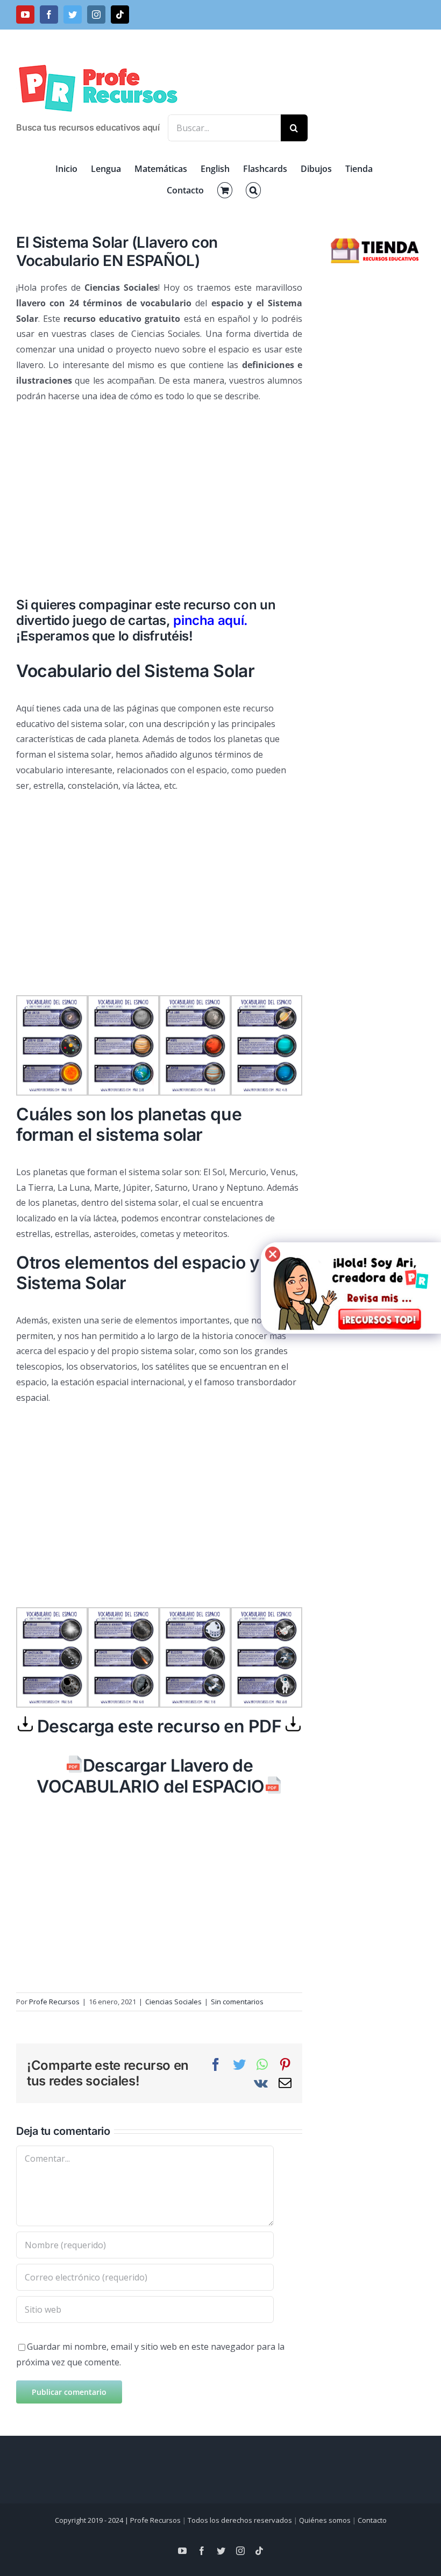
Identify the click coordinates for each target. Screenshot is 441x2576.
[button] (253, 190)
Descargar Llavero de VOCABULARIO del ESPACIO (151, 1776)
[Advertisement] (159, 490)
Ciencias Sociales (173, 2002)
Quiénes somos (325, 2520)
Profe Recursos (54, 2002)
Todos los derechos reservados (240, 2520)
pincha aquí (208, 620)
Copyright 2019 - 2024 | (93, 2520)
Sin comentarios (237, 2002)
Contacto (372, 2520)
